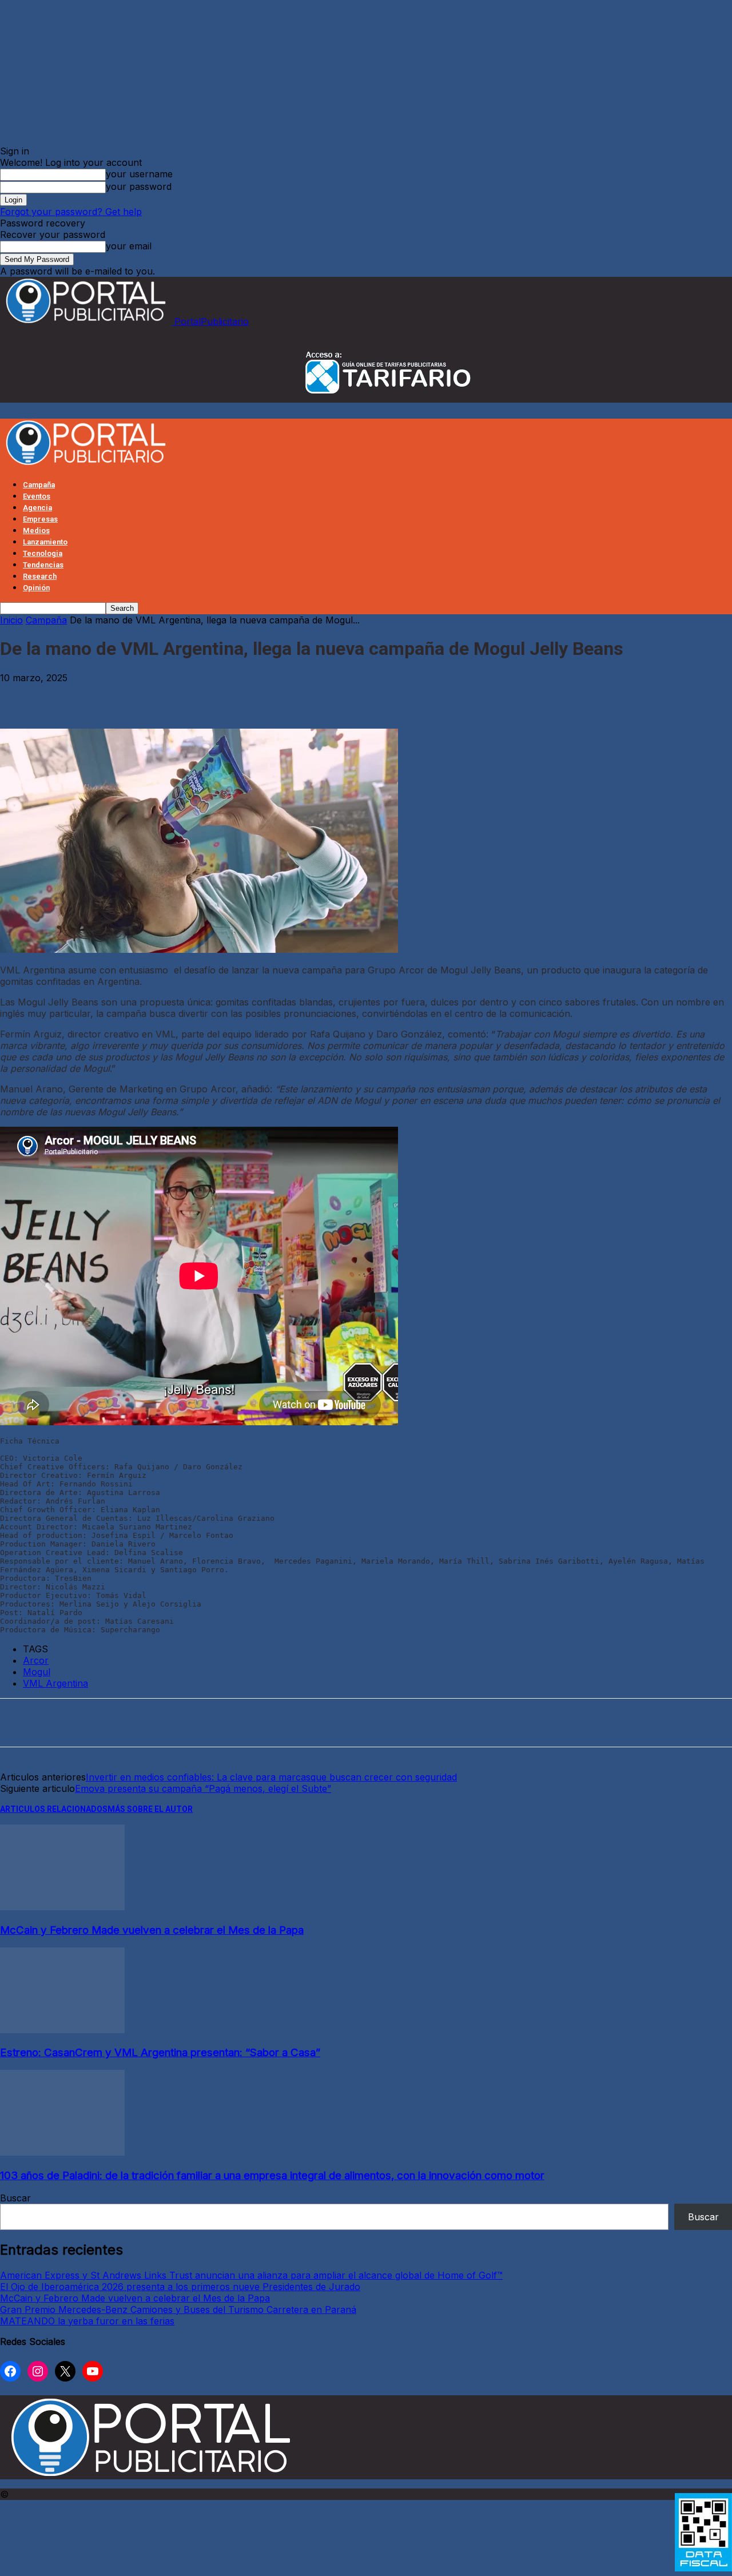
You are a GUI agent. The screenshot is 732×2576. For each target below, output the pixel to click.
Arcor (36, 1660)
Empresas (40, 519)
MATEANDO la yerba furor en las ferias (87, 2321)
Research (40, 576)
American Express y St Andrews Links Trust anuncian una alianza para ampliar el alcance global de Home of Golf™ (251, 2275)
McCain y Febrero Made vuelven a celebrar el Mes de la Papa (152, 1930)
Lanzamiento (45, 542)
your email (129, 246)
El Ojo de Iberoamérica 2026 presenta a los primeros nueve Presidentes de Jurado (180, 2287)
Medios (36, 530)
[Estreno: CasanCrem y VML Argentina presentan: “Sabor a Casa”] (62, 2030)
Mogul (37, 1672)
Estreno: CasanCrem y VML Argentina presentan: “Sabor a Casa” (160, 2052)
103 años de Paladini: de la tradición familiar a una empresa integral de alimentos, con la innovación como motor (272, 2175)
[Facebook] (19, 695)
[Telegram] (188, 695)
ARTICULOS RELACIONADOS (54, 1809)
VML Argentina (55, 1683)
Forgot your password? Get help (71, 212)
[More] (230, 695)
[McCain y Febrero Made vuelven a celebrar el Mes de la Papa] (62, 1907)
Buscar (15, 2198)
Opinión (36, 588)
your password (139, 186)
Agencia (37, 508)
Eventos (37, 496)
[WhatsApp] (146, 695)
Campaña (39, 485)
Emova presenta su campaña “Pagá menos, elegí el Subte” (203, 1788)
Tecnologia (43, 553)
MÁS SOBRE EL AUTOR (150, 1809)
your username (139, 174)
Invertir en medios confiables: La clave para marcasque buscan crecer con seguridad (271, 1777)
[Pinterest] (104, 695)
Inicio (11, 620)
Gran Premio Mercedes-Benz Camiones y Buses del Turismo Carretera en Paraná (178, 2309)
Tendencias (43, 565)
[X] (62, 695)
